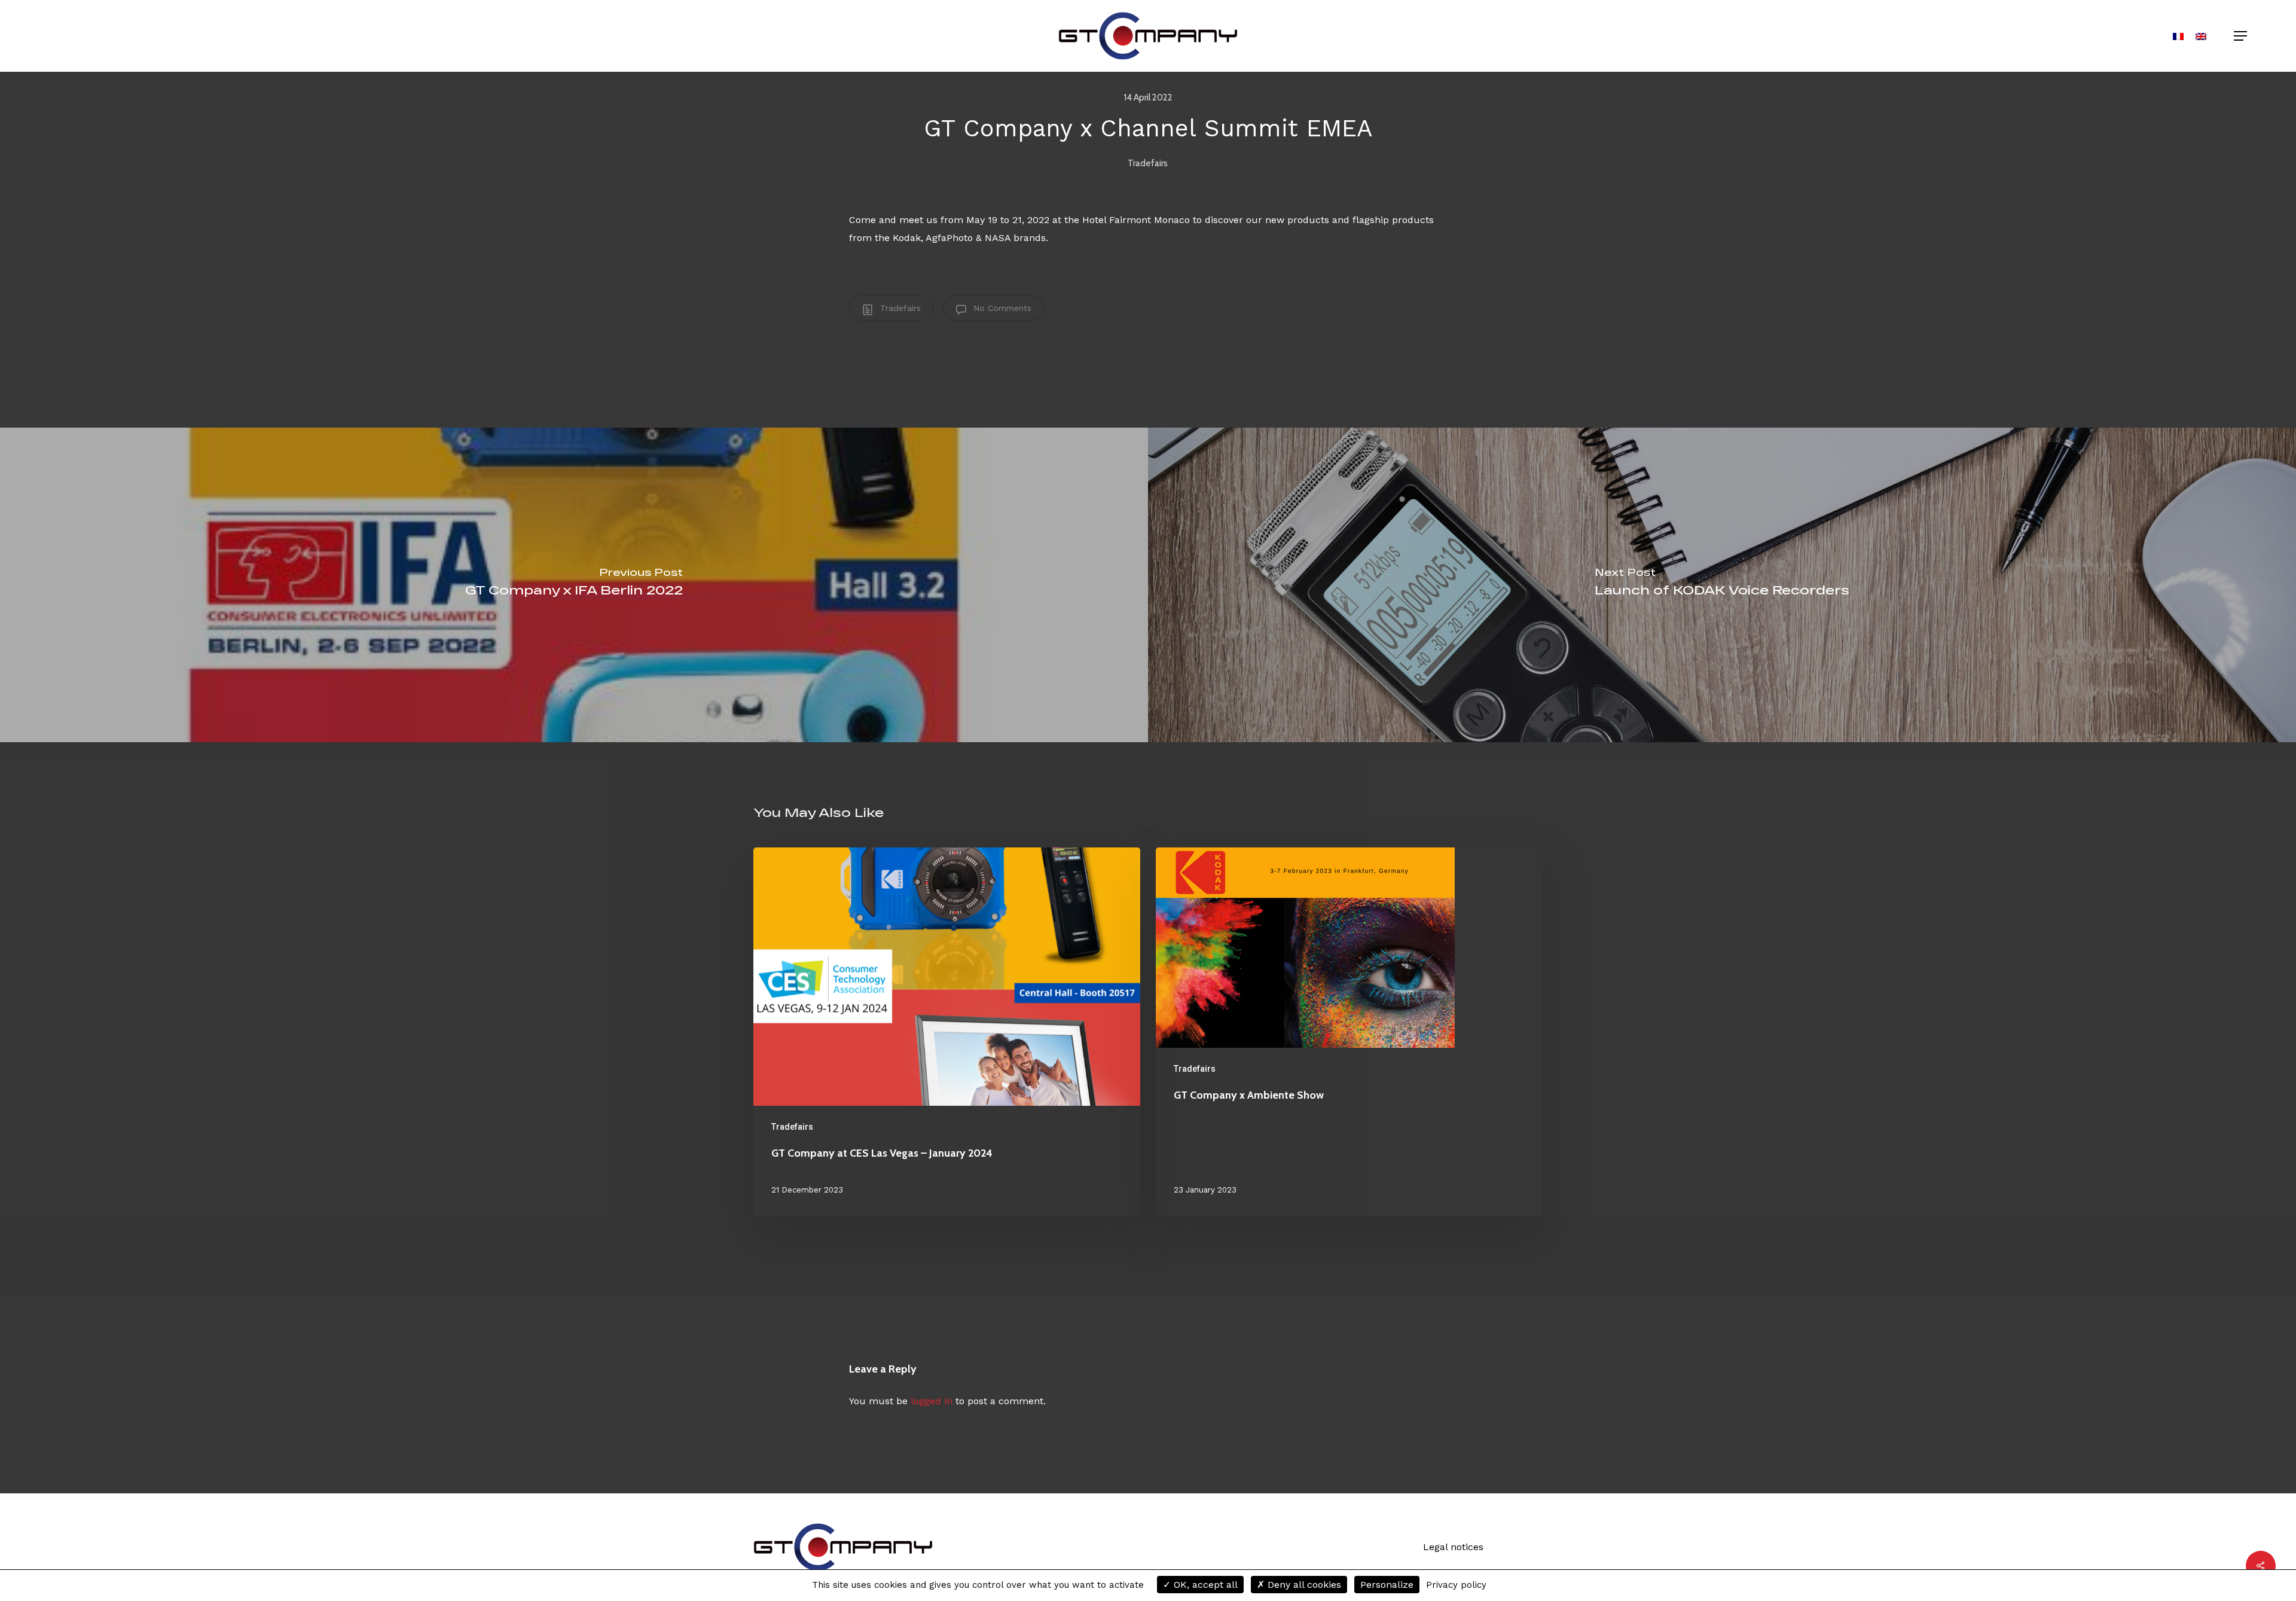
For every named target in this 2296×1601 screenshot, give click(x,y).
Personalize (1387, 1585)
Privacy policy (1456, 1585)
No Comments (1001, 308)
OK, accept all (1204, 1585)
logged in (932, 1401)
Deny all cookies (1303, 1585)
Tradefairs (1148, 163)
